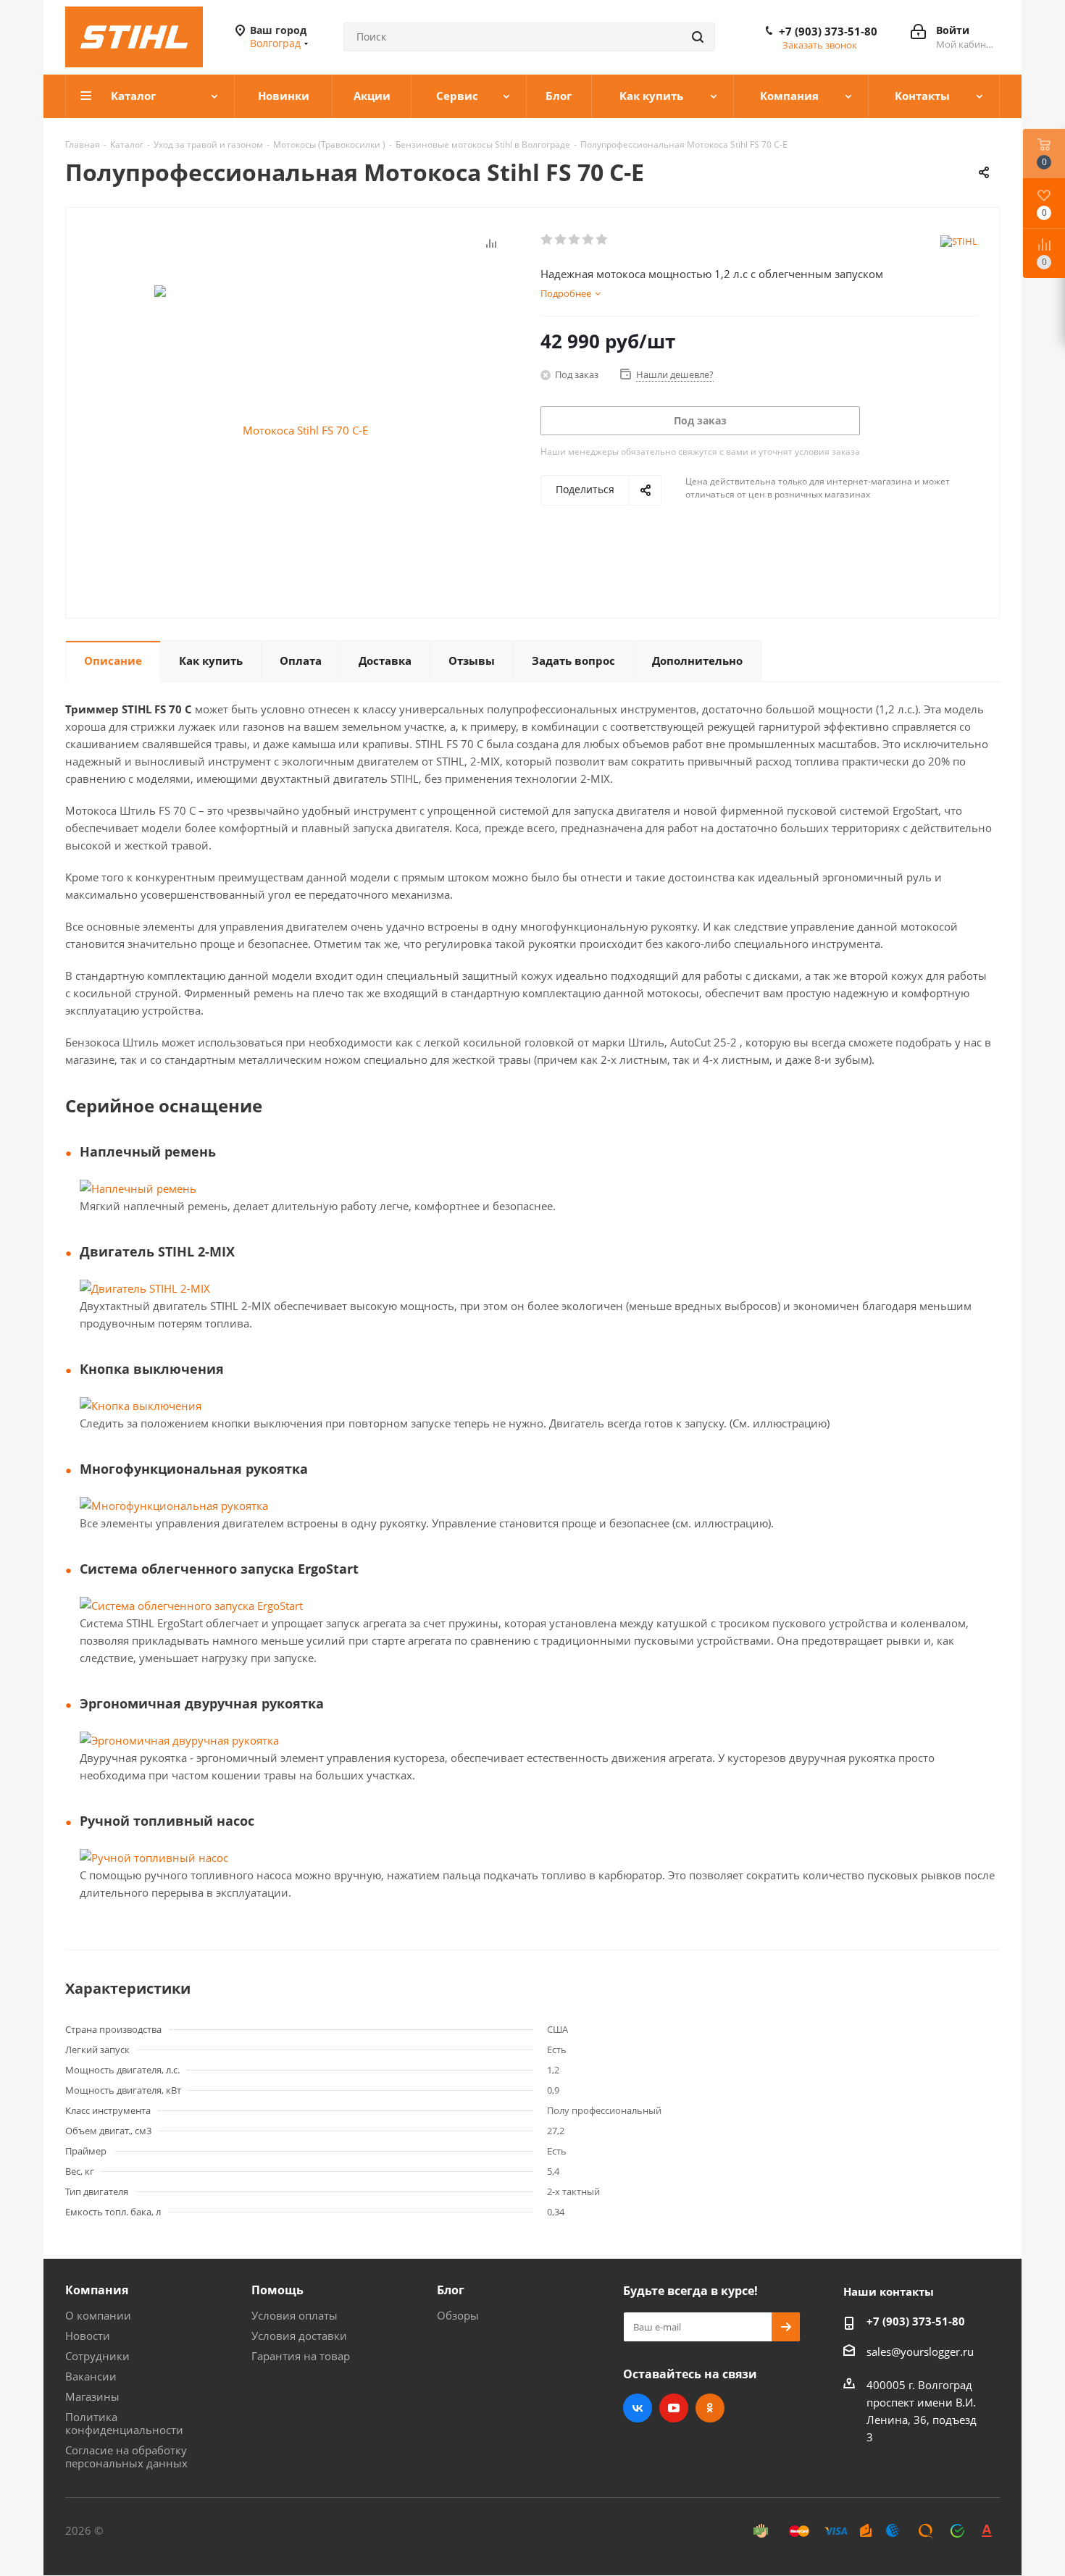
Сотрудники (97, 2356)
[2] (561, 240)
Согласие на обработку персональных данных (126, 2457)
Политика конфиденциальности (124, 2423)
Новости (88, 2336)
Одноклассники (710, 2408)
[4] (589, 240)
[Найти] (698, 37)
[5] (602, 240)
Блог (451, 2290)
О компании (98, 2315)
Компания (97, 2290)
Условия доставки (299, 2336)
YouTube (674, 2408)
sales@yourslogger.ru (920, 2351)
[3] (575, 240)
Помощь (277, 2290)
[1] (547, 240)
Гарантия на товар (301, 2356)
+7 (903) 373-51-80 (828, 31)
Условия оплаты (295, 2315)
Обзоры (458, 2315)
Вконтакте (638, 2408)
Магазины (92, 2396)
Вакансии (91, 2376)
